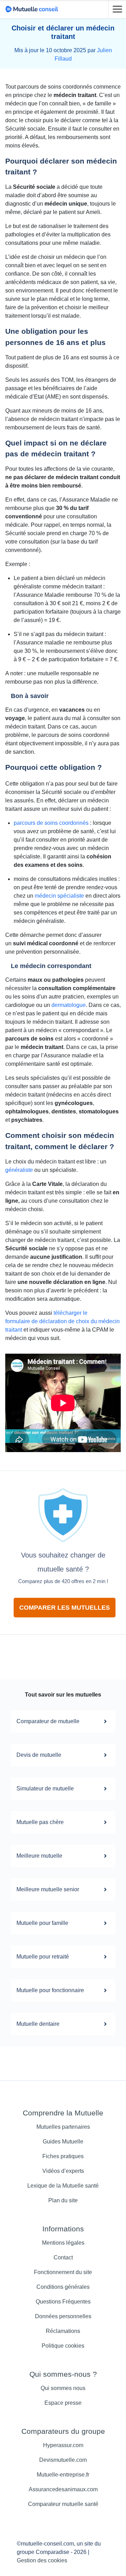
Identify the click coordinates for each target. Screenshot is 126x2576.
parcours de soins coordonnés (51, 823)
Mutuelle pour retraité (43, 1957)
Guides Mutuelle (63, 2142)
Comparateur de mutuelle (48, 1721)
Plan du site (63, 2200)
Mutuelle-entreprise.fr (63, 2475)
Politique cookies (63, 2346)
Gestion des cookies (42, 2560)
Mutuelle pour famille (42, 1923)
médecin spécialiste (59, 896)
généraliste (19, 1170)
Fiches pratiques (63, 2156)
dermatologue (69, 1005)
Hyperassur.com (63, 2445)
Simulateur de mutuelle (45, 1788)
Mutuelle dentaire (38, 2024)
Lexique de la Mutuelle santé (63, 2186)
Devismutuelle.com (63, 2460)
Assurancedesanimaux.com (63, 2489)
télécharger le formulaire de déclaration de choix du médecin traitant (62, 1321)
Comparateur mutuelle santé (63, 2504)
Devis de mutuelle (39, 1755)
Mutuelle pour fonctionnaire (50, 1990)
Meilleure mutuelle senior (48, 1889)
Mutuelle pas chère (40, 1822)
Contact (63, 2257)
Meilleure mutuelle (39, 1856)
